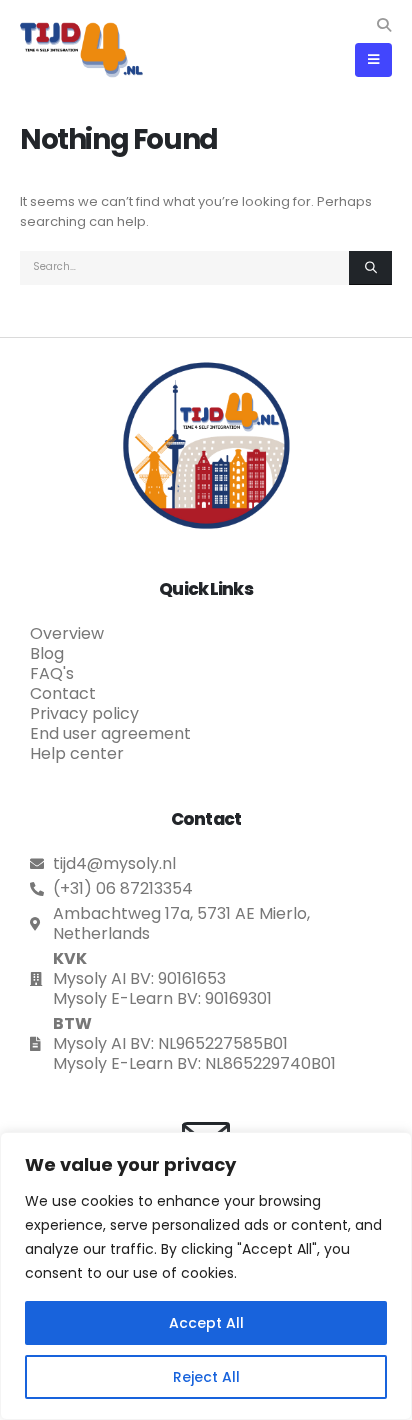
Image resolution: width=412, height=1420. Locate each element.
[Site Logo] (81, 49)
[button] (383, 25)
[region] (206, 1276)
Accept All (206, 1323)
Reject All (206, 1377)
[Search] (370, 268)
